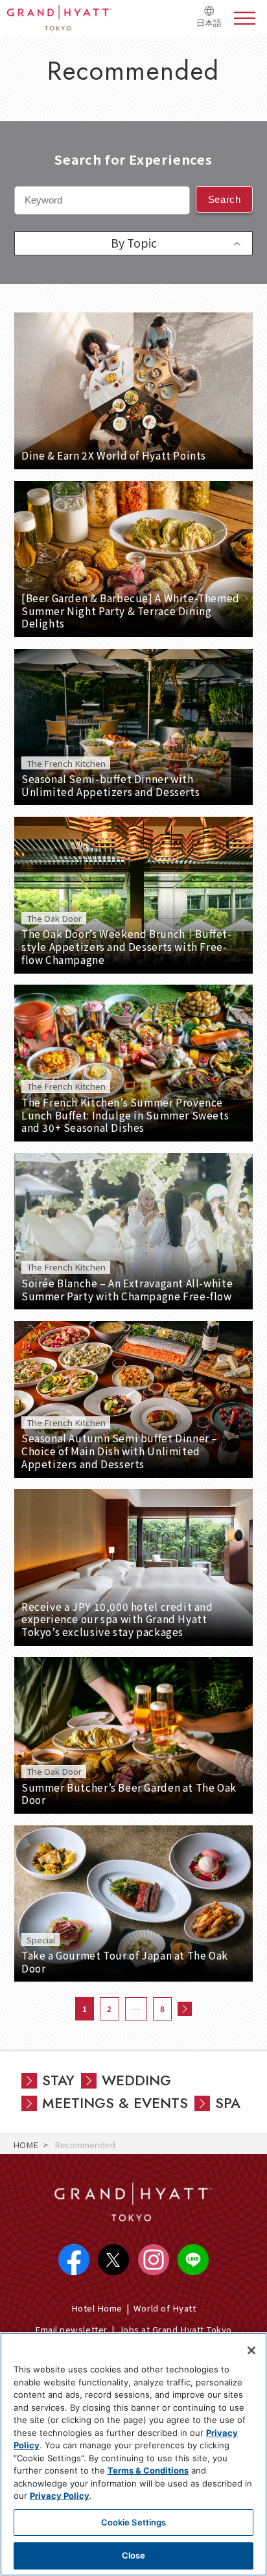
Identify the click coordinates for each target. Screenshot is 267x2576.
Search (225, 199)
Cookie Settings (134, 2522)
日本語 (209, 23)
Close (134, 2555)
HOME (26, 2145)
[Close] (251, 2350)
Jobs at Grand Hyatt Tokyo (175, 2329)
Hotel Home (97, 2308)
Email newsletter (71, 2329)
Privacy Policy (60, 2496)
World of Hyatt (165, 2308)
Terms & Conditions (148, 2470)
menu (245, 18)
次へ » (185, 2009)
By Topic (134, 243)
